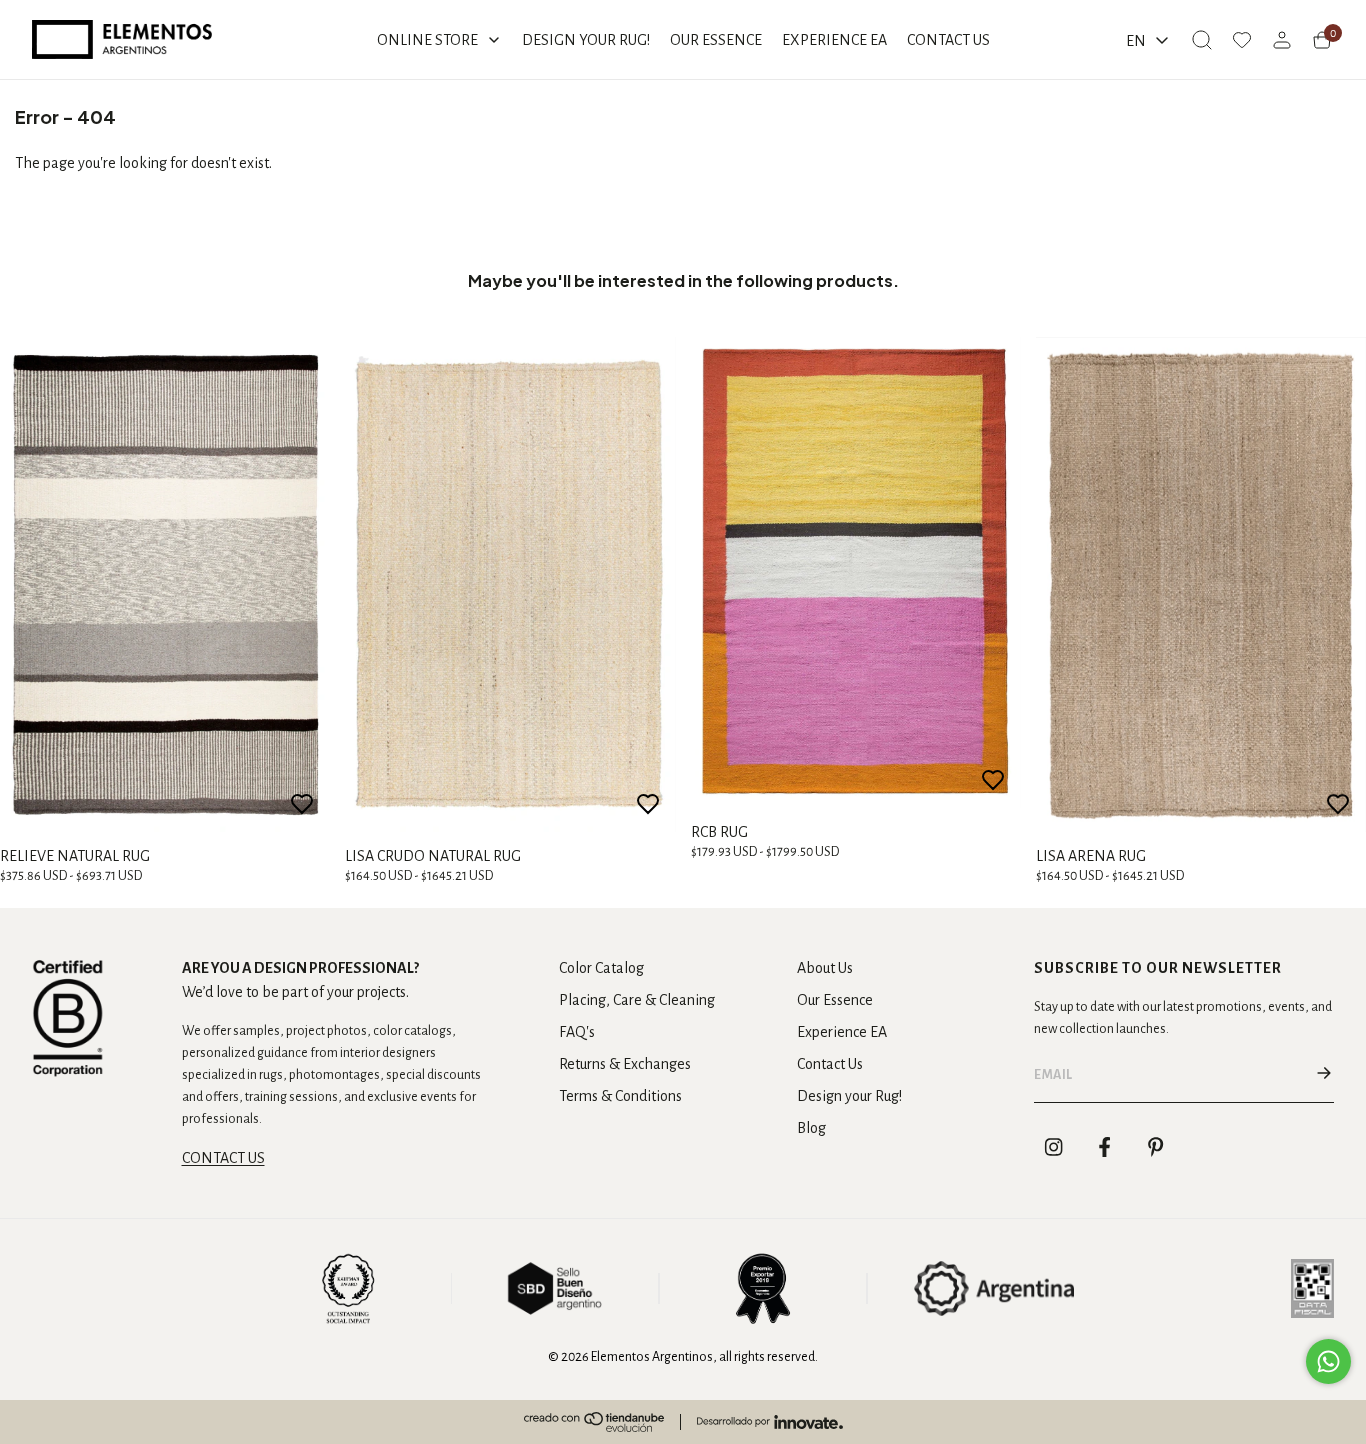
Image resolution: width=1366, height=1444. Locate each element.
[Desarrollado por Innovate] (770, 1422)
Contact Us (830, 1064)
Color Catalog (601, 968)
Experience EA (842, 1032)
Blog (811, 1128)
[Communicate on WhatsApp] (1328, 1361)
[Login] (1282, 40)
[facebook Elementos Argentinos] (1105, 1147)
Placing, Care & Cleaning (637, 1000)
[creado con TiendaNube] (594, 1422)
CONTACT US (223, 1158)
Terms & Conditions (620, 1096)
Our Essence (835, 1000)
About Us (825, 968)
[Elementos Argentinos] (122, 39)
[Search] (1202, 40)
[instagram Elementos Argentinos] (1054, 1147)
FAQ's (577, 1032)
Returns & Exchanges (625, 1064)
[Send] (1324, 1075)
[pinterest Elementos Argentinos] (1156, 1147)
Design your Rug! (849, 1096)
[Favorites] (1242, 40)
